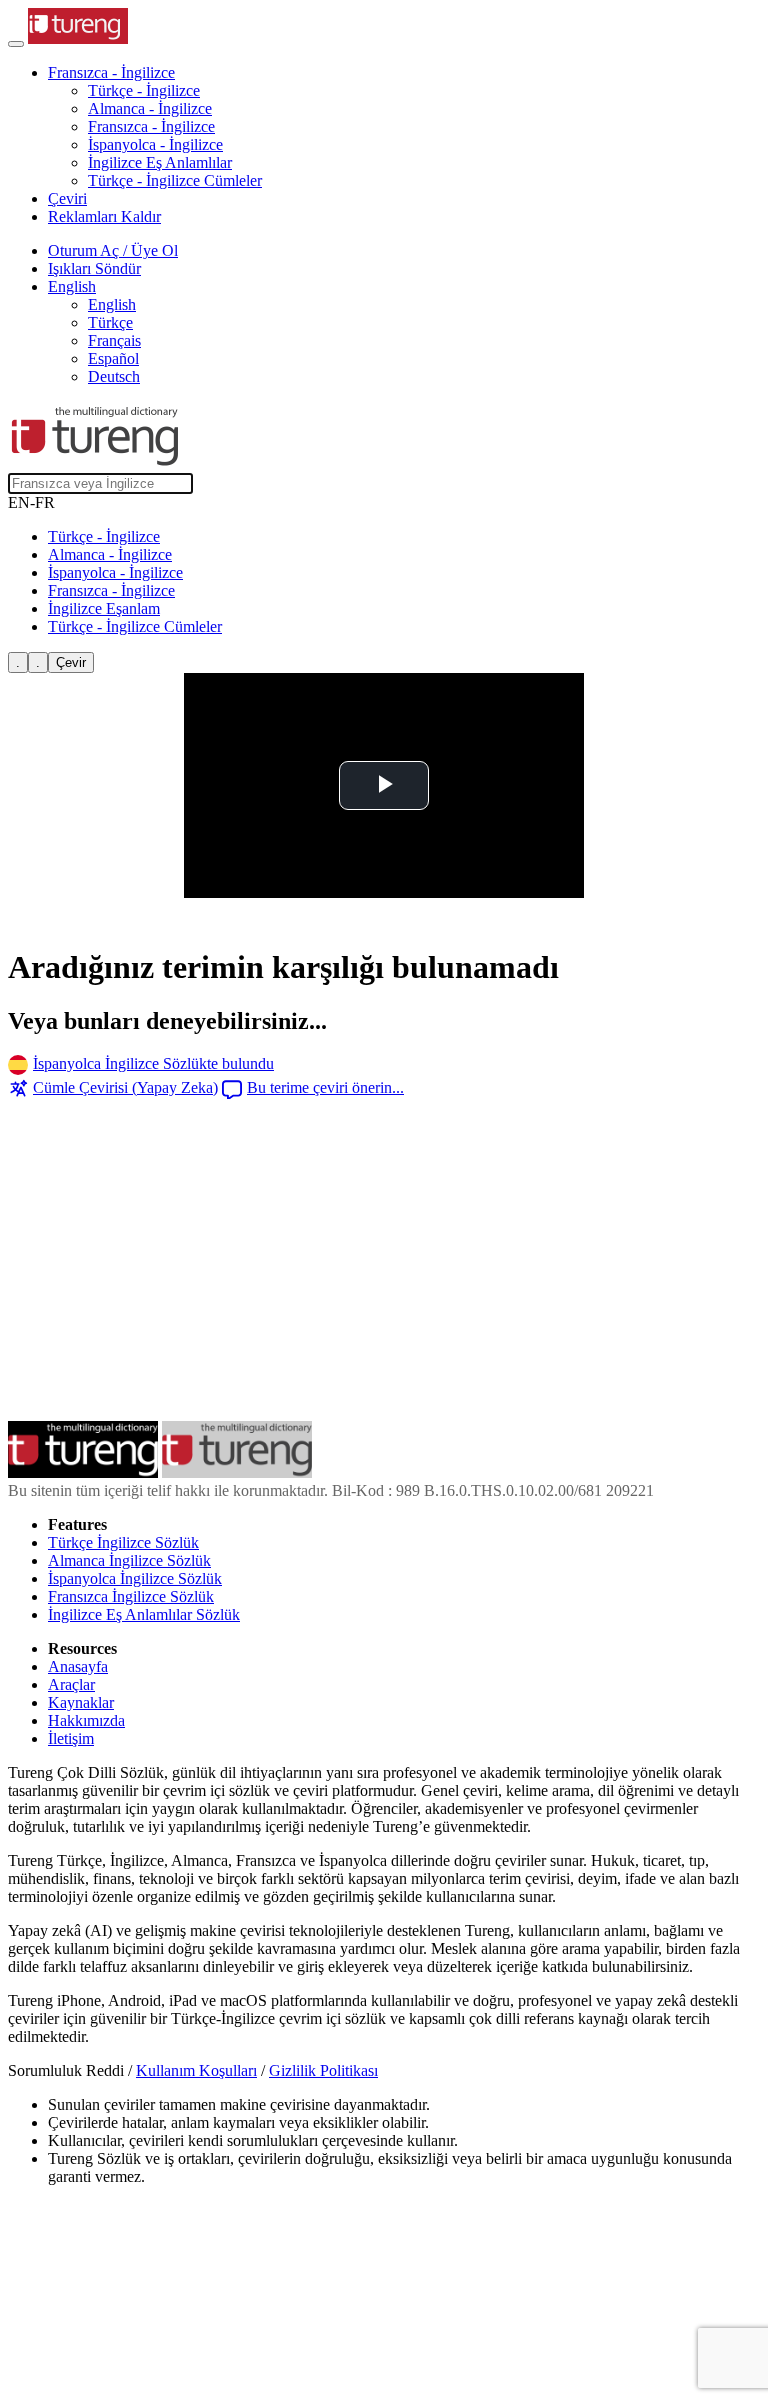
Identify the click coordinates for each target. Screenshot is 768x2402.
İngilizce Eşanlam (104, 608)
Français (114, 340)
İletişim (71, 1738)
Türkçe (110, 322)
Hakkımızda (86, 1720)
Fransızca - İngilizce (151, 126)
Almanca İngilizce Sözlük (129, 1560)
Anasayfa (78, 1666)
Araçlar (71, 1684)
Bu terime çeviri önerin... (325, 1087)
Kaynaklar (81, 1702)
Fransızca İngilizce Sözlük (131, 1596)
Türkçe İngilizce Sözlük (123, 1542)
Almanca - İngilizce (150, 108)
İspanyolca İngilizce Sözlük (135, 1578)
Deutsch (114, 376)
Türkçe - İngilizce (144, 90)
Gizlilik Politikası (323, 2070)
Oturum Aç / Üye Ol (113, 250)
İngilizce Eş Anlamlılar (160, 162)
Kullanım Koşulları (196, 2070)
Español (113, 358)
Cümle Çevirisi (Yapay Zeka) (125, 1087)
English (112, 304)
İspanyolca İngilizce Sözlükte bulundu (153, 1063)
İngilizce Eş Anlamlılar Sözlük (144, 1614)
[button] (111, 72)
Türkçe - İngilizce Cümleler (175, 180)
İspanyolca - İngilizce (155, 144)
